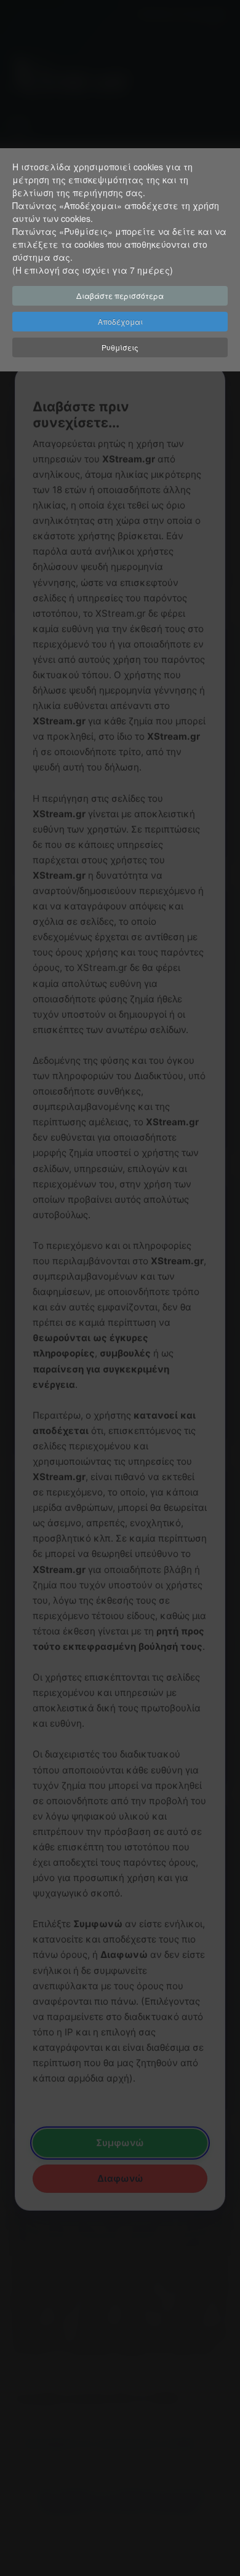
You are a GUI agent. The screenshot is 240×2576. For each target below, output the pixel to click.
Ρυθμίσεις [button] (120, 347)
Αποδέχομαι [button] (120, 321)
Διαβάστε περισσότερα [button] (120, 295)
